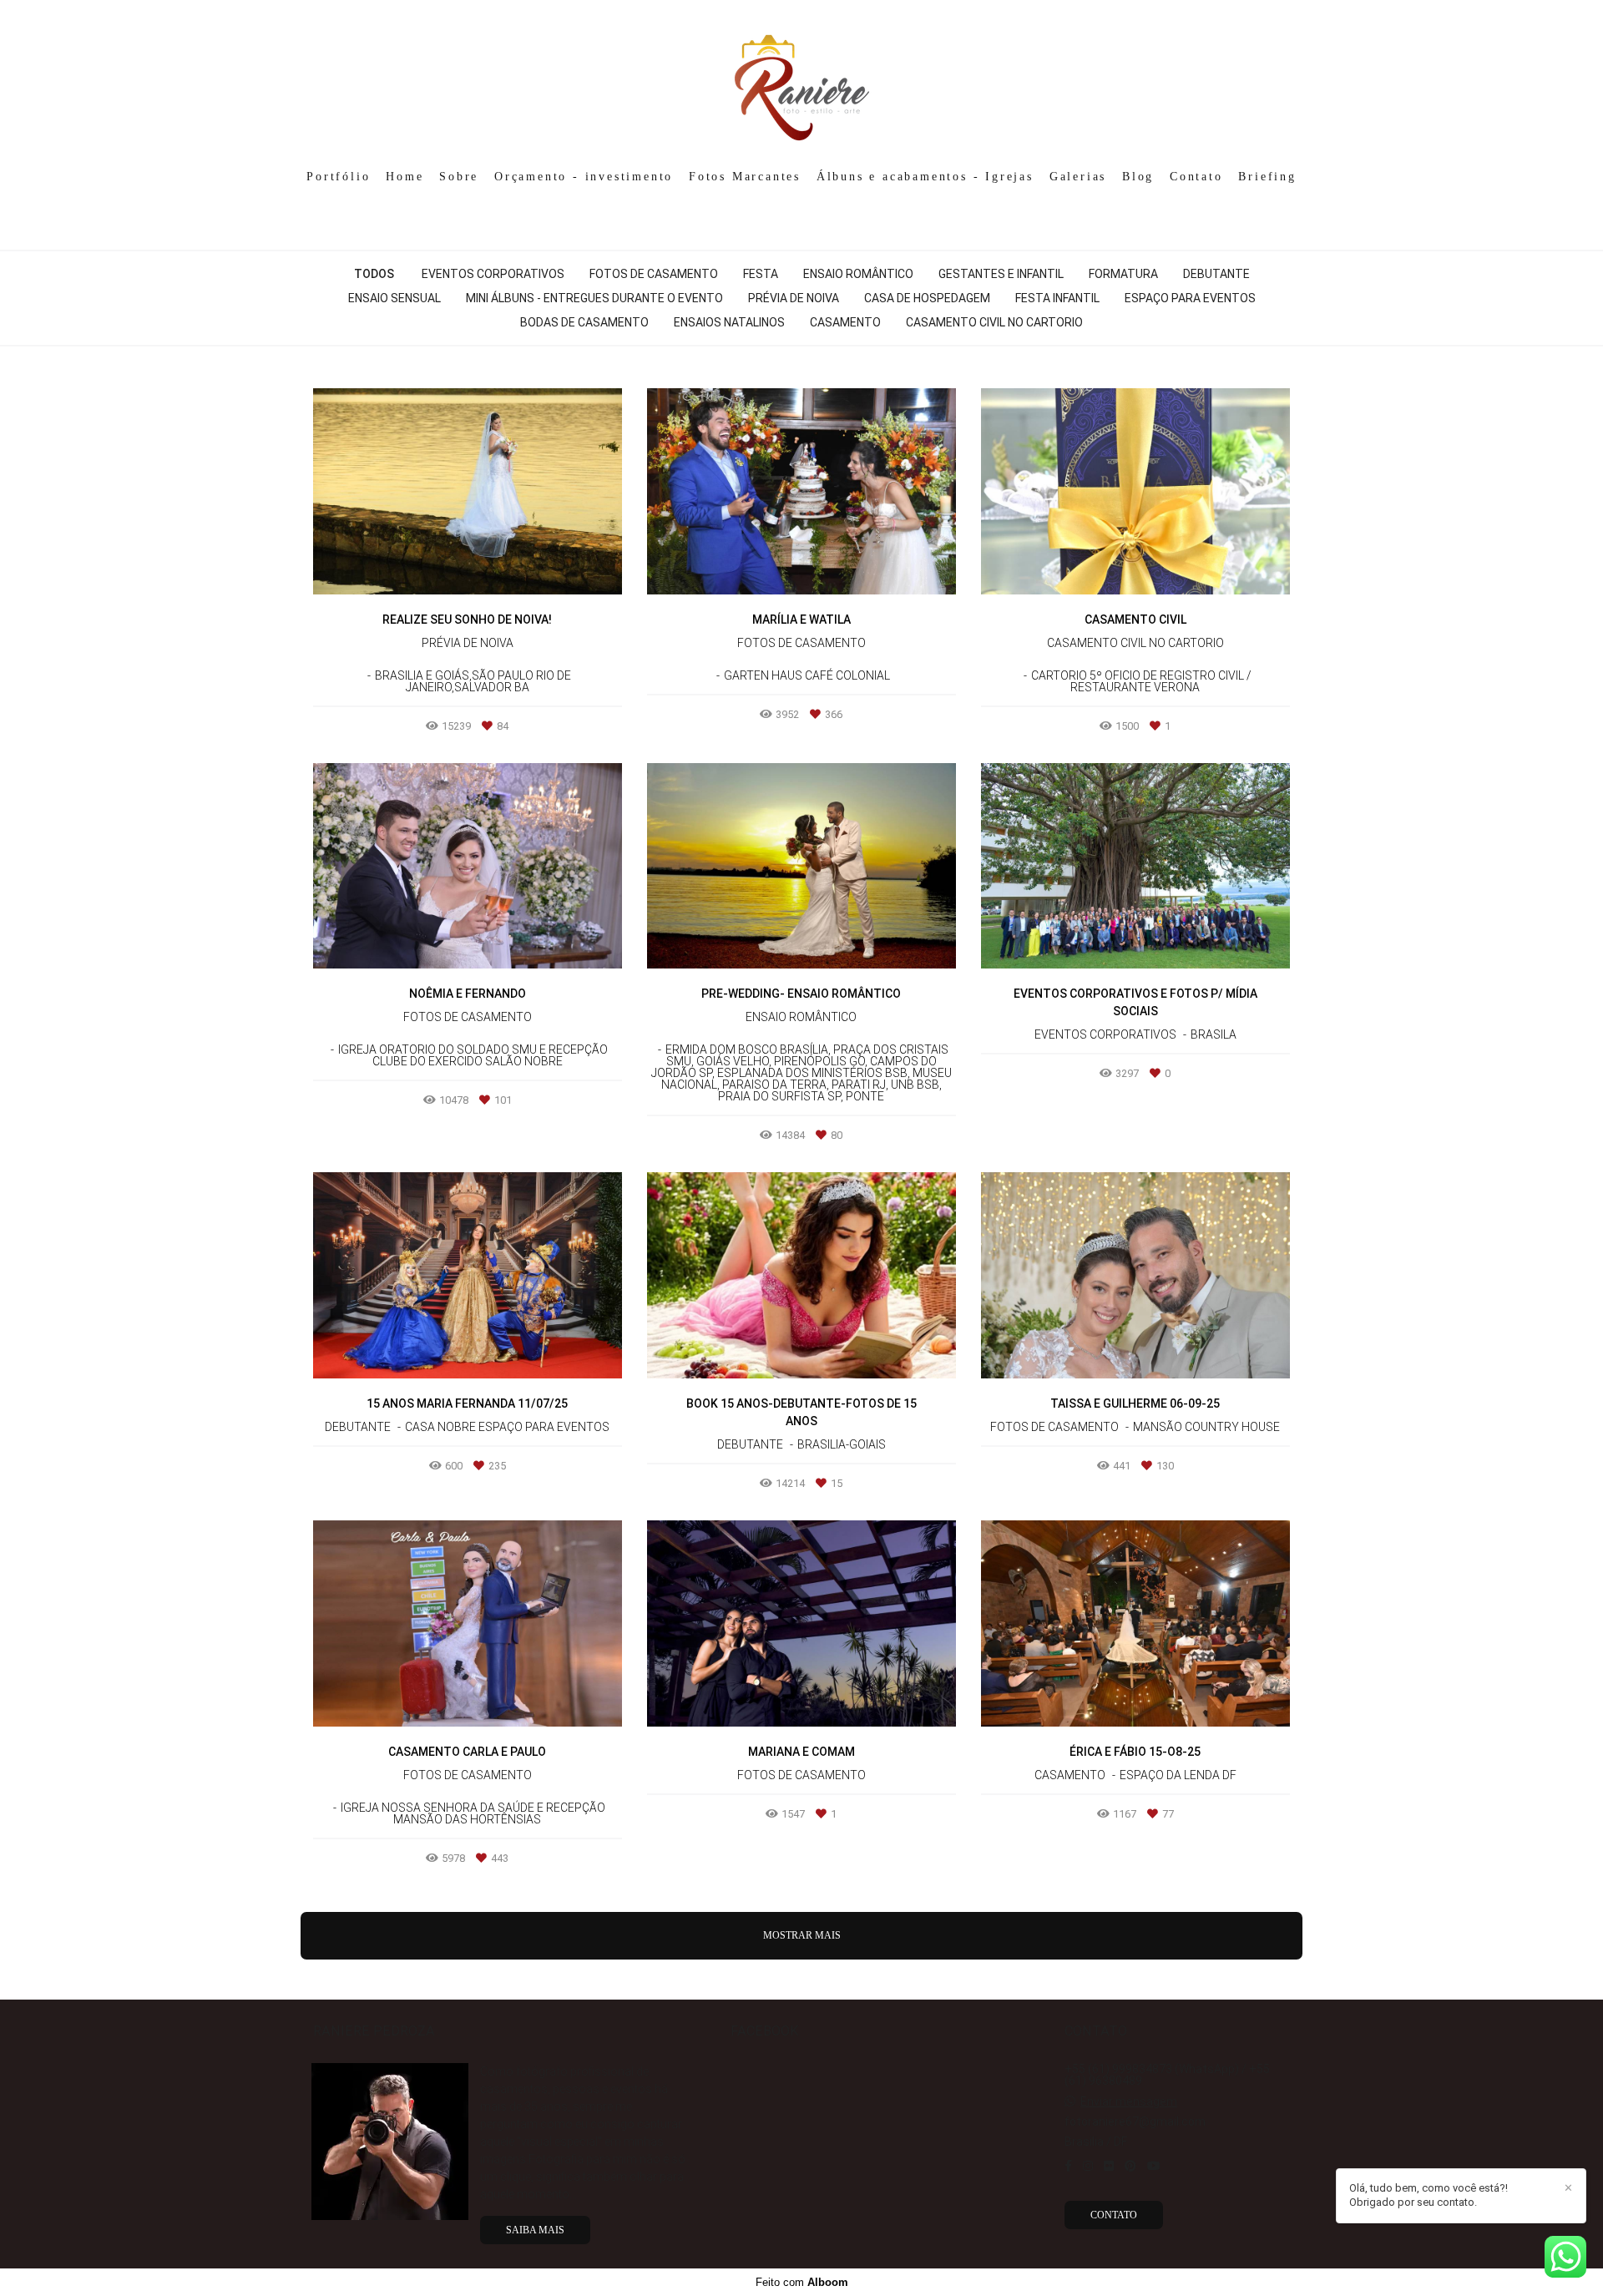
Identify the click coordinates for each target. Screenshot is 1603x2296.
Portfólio (338, 177)
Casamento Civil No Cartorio (994, 322)
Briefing (1267, 177)
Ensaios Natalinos (729, 322)
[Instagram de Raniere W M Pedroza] (1088, 2166)
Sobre (459, 177)
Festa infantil (1057, 298)
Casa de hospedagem (927, 298)
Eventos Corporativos (493, 274)
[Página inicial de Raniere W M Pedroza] (802, 79)
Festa (761, 274)
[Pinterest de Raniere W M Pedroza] (1130, 2166)
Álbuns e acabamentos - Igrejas (925, 177)
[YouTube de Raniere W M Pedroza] (1154, 2166)
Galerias (1078, 177)
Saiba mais (535, 2230)
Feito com (802, 2282)
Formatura (1123, 274)
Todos (374, 274)
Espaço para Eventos (1190, 298)
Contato (1196, 177)
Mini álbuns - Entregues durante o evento (594, 298)
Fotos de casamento (654, 274)
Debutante (1216, 274)
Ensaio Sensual (394, 298)
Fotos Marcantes (745, 177)
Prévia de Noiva (794, 298)
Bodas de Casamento (584, 322)
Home (405, 177)
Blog (1138, 177)
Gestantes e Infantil (1001, 274)
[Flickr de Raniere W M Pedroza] (1109, 2166)
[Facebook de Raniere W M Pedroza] (1068, 2166)
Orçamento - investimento (584, 177)
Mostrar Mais (802, 1935)
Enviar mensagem (1129, 2101)
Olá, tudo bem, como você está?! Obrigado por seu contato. (1429, 2195)
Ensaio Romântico (858, 274)
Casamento (845, 322)
